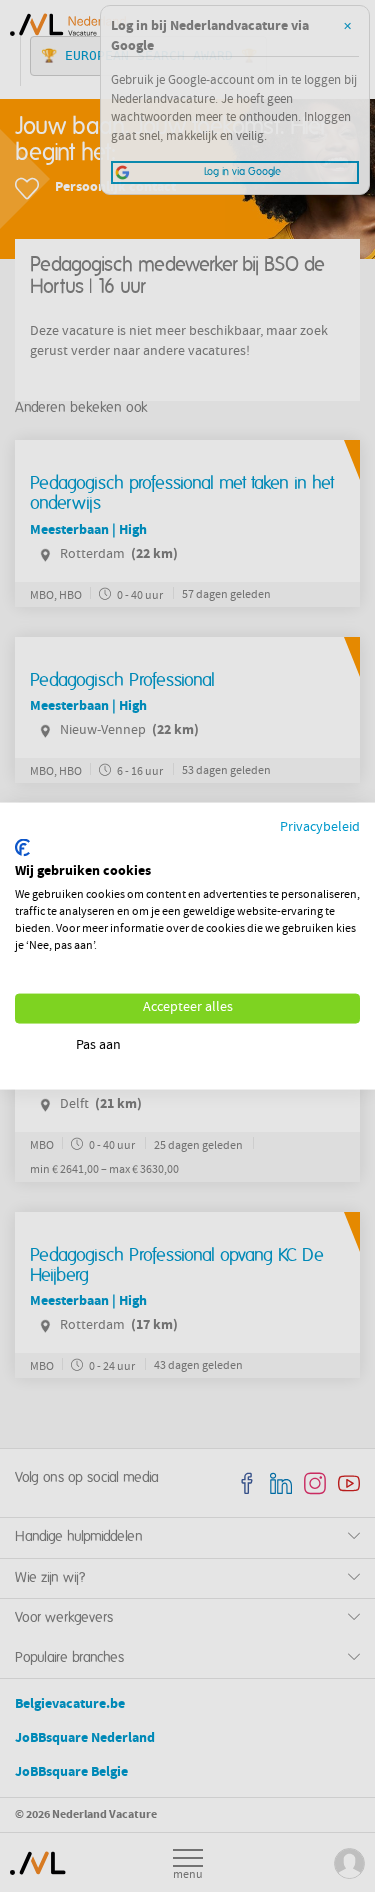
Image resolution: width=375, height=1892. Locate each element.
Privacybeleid (320, 828)
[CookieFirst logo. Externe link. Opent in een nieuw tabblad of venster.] (22, 847)
